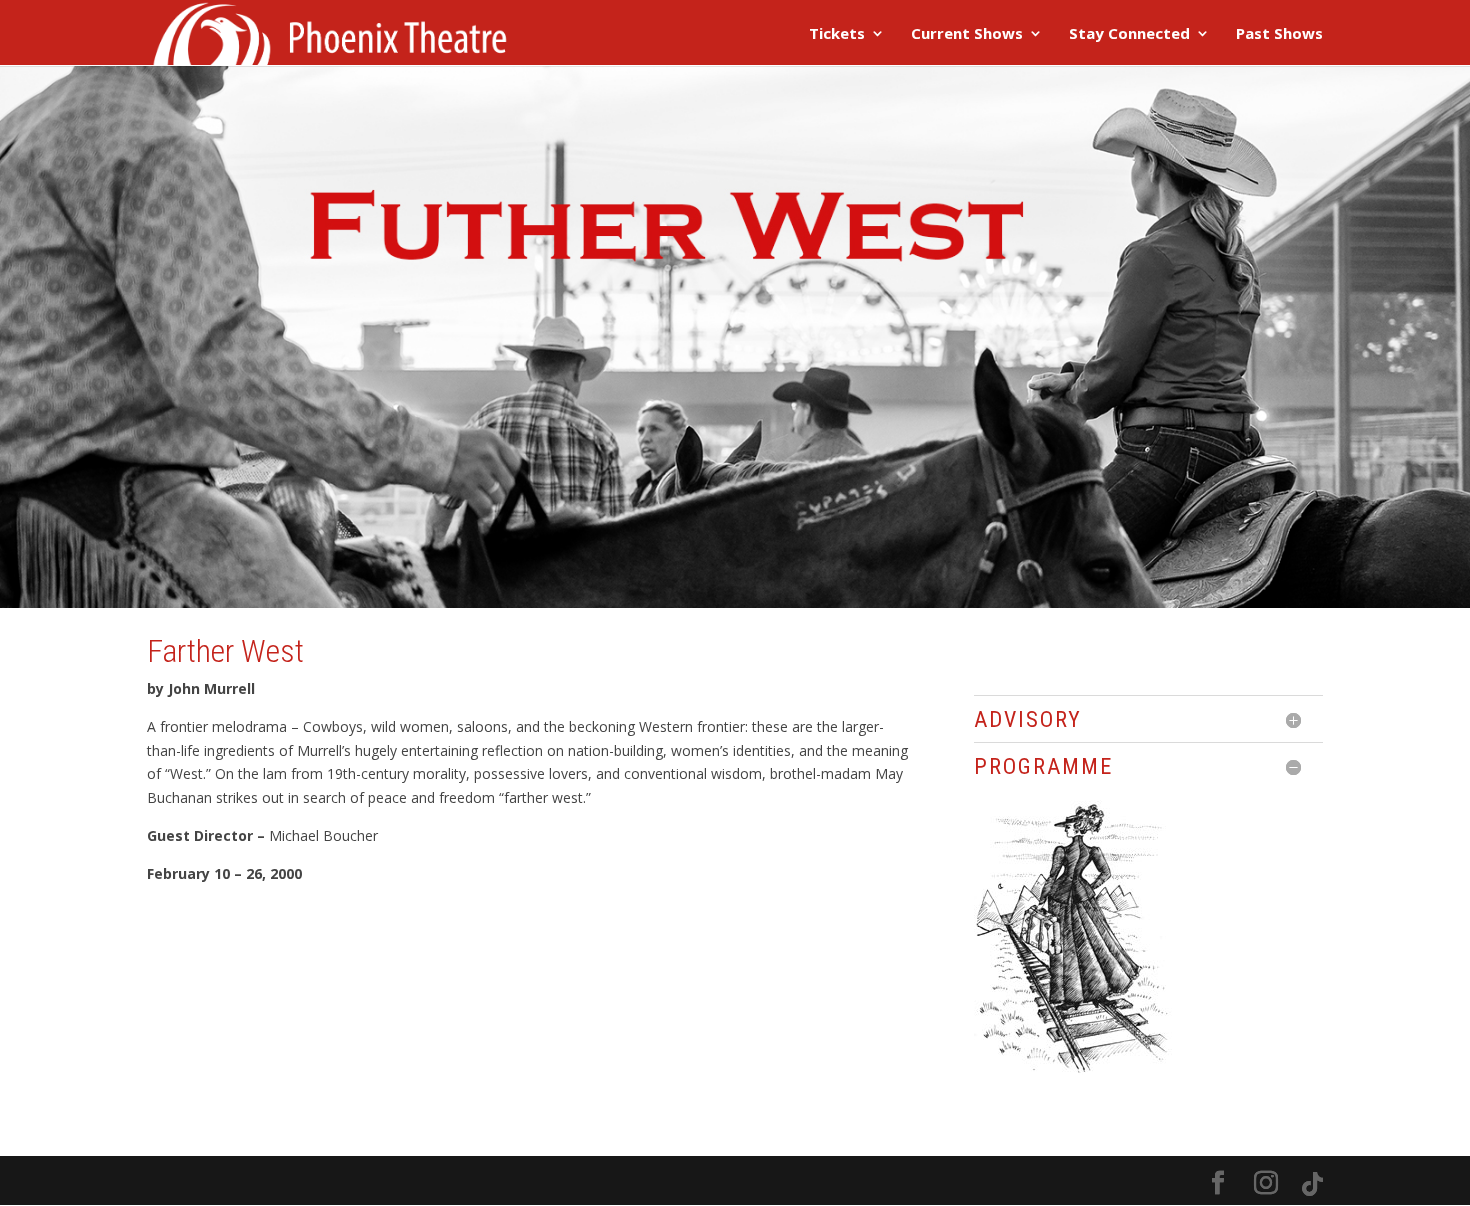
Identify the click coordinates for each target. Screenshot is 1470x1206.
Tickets (837, 34)
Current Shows (967, 34)
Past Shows (1279, 34)
